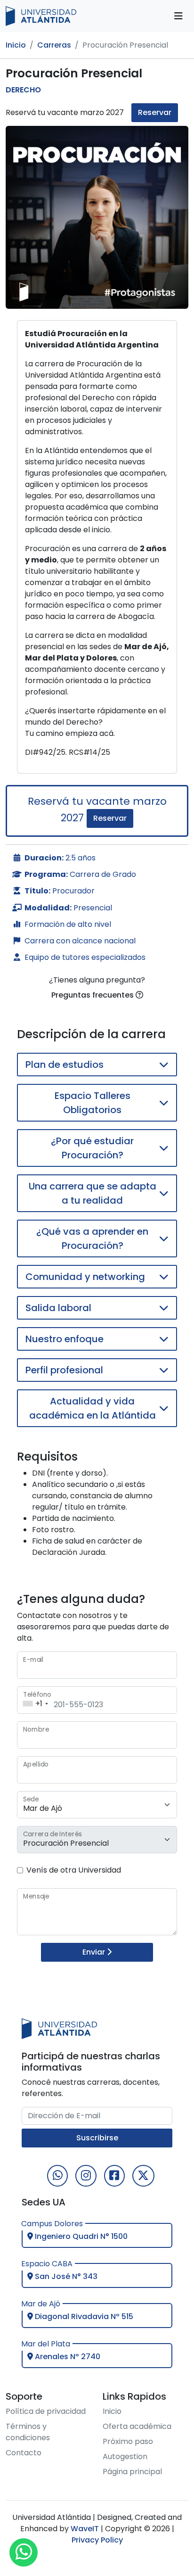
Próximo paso (128, 2441)
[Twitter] (143, 2176)
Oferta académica (137, 2426)
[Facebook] (114, 2176)
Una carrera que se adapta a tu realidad (93, 1193)
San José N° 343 (65, 2276)
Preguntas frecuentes (93, 995)
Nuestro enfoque (65, 1339)
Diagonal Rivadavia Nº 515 (83, 2316)
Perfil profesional (64, 1370)
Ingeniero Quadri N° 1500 (80, 2236)
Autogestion (125, 2456)
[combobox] (34, 1700)
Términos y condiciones (28, 2432)
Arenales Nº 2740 (67, 2357)
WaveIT (84, 2529)
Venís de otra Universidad (74, 1870)
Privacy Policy (97, 2540)
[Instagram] (86, 2176)
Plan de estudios (65, 1065)
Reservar (155, 112)
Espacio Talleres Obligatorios (93, 1103)
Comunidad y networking (85, 1277)
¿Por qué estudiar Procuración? (92, 1148)
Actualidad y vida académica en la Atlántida (93, 1408)
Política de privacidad (46, 2411)
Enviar (95, 1952)
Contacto (24, 2453)
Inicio (16, 45)
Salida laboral (58, 1308)
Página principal (132, 2472)
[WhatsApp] (57, 2176)
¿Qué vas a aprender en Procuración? (92, 1238)
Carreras (54, 45)
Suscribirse (97, 2138)
